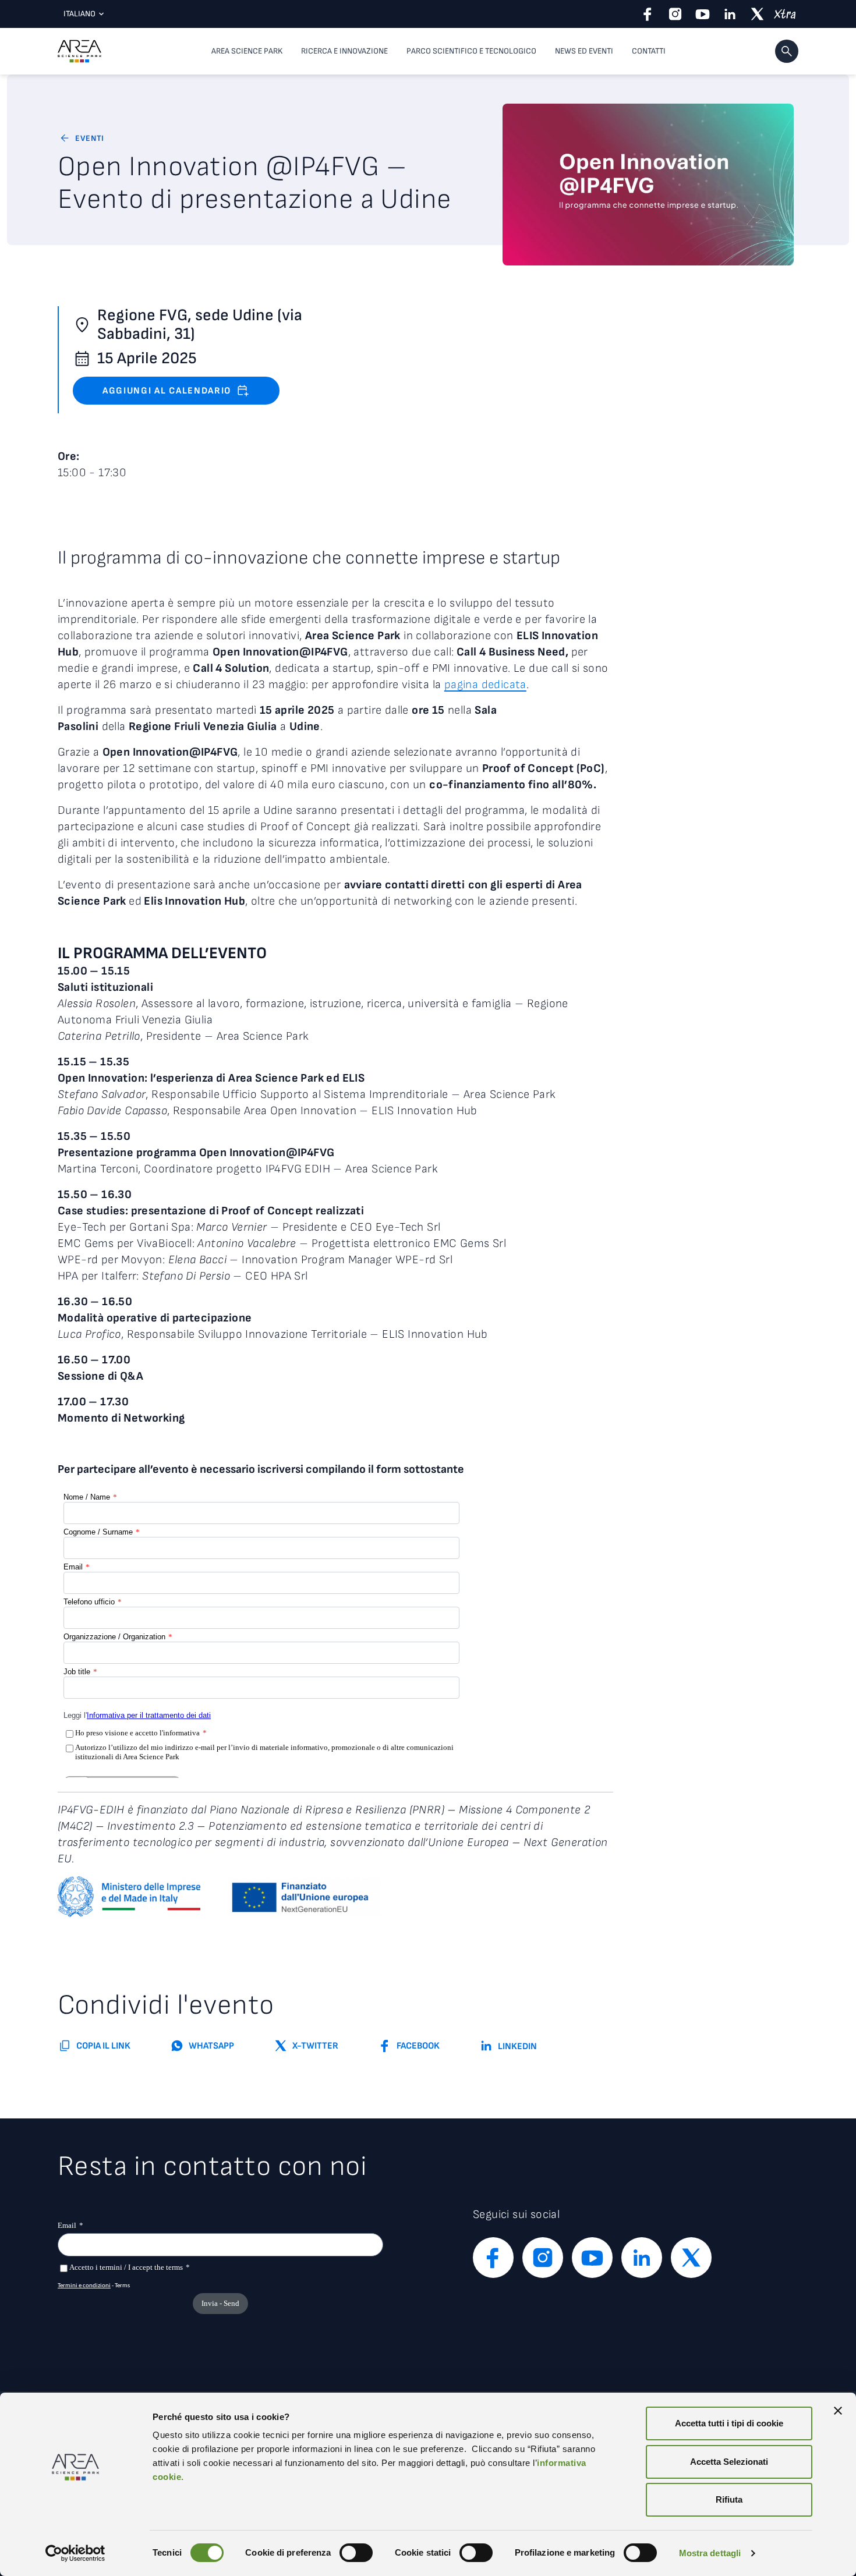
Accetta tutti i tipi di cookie (729, 2423)
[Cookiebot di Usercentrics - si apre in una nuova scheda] (75, 2553)
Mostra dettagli (710, 2553)
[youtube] (703, 14)
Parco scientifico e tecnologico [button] (471, 51)
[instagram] (675, 14)
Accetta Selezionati (729, 2462)
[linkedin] (730, 14)
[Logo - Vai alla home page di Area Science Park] (79, 51)
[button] (787, 51)
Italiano (79, 14)
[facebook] (648, 14)
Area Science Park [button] (247, 51)
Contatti (649, 51)
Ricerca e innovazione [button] (344, 51)
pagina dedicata (485, 685)
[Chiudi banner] (838, 2411)
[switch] (356, 2553)
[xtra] (785, 14)
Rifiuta (729, 2499)
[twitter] (757, 14)
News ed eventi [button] (584, 51)
